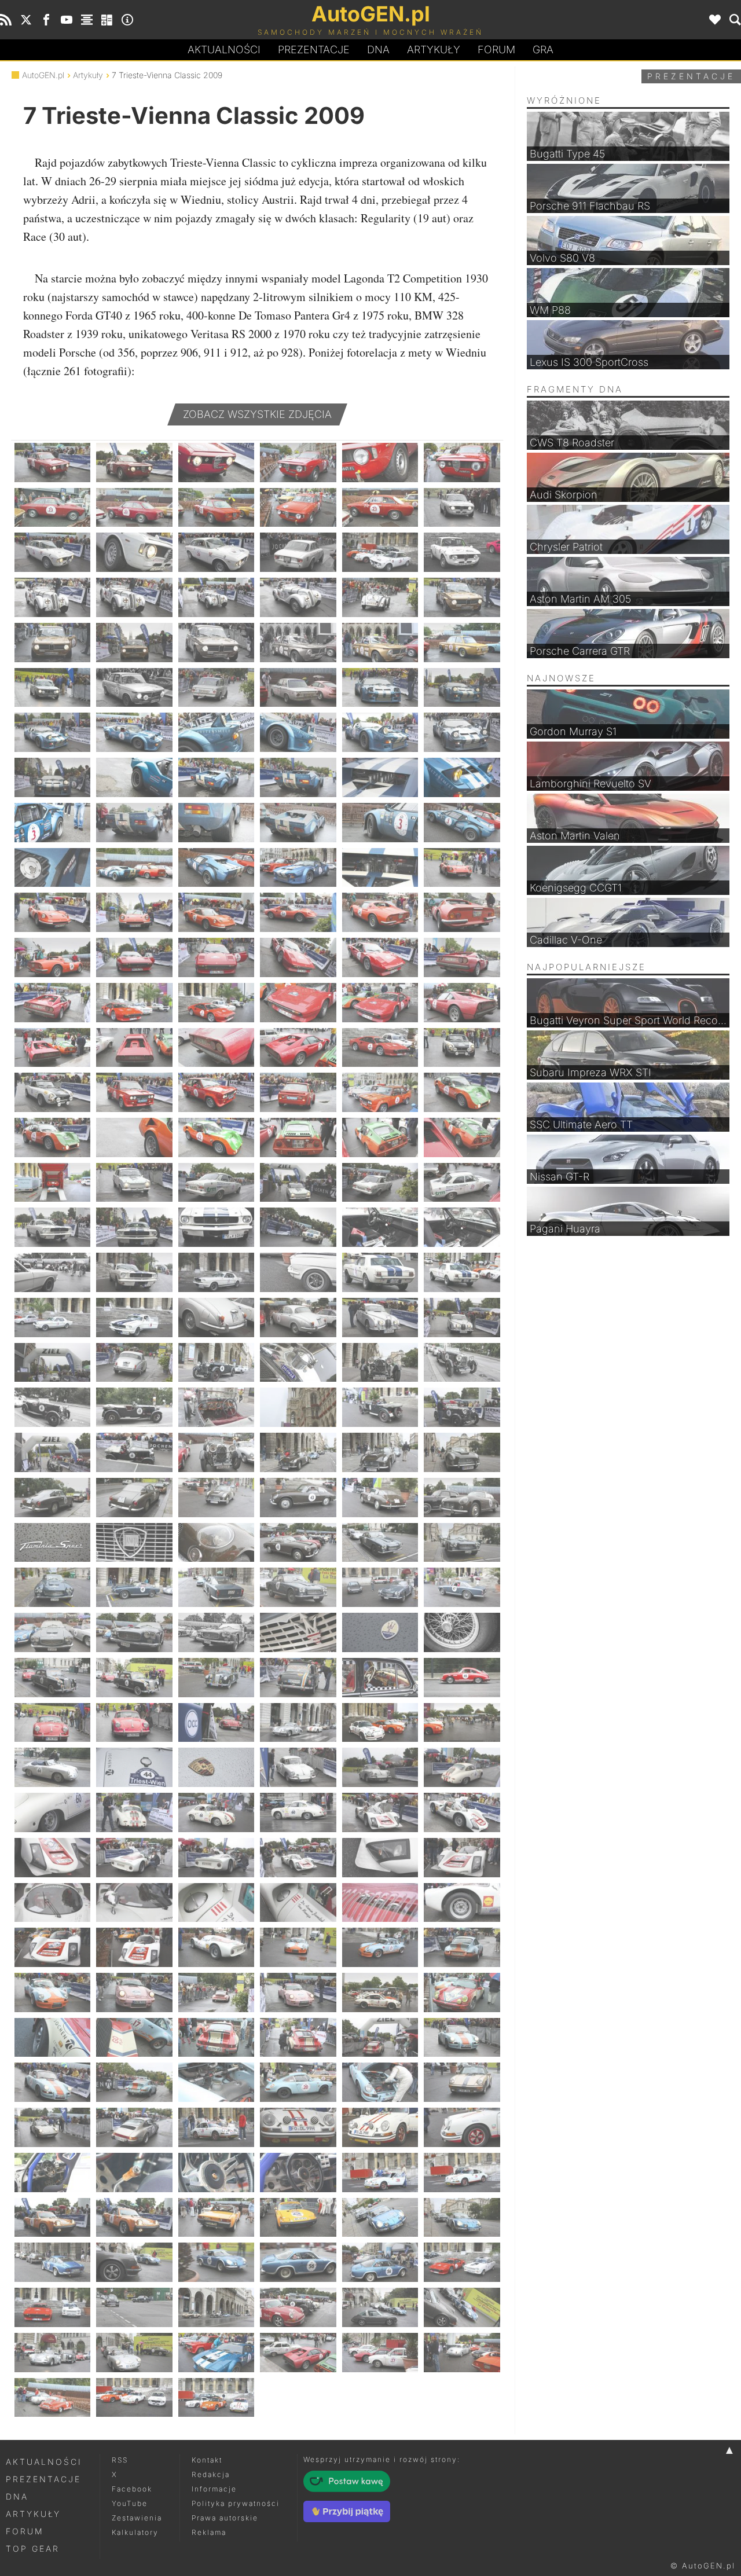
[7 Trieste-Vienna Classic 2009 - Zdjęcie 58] (298, 868)
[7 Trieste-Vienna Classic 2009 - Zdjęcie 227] (380, 2127)
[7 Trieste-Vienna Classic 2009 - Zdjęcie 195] (216, 1903)
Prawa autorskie (225, 2518)
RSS (120, 2460)
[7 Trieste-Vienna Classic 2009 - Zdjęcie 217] (52, 2082)
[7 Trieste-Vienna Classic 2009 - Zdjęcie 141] (216, 1498)
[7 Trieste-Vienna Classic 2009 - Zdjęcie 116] (134, 1318)
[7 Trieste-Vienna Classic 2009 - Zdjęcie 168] (462, 1678)
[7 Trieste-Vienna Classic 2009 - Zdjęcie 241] (52, 2262)
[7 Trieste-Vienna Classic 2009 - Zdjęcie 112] (298, 1272)
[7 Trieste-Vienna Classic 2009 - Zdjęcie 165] (216, 1678)
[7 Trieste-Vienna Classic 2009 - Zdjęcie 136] (298, 1452)
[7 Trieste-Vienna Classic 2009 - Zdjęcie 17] (380, 552)
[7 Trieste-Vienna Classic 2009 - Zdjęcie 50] (134, 823)
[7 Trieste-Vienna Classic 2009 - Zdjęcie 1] (52, 463)
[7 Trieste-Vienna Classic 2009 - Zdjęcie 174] (462, 1723)
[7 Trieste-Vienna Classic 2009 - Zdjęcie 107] (380, 1227)
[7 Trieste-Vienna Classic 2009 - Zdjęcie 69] (216, 957)
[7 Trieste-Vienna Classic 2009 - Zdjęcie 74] (134, 1003)
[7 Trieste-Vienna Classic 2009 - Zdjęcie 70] (298, 957)
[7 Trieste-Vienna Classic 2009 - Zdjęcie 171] (216, 1723)
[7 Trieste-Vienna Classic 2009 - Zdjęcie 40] (298, 732)
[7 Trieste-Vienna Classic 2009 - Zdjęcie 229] (52, 2173)
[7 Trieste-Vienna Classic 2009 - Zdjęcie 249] (216, 2307)
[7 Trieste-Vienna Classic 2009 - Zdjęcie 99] (216, 1183)
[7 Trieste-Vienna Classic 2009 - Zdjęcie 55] (52, 868)
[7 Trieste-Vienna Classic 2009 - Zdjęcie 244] (298, 2262)
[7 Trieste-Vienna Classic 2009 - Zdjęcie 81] (216, 1048)
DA (378, 49)
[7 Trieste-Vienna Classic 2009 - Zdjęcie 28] (298, 643)
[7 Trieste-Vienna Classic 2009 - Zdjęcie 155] (380, 1587)
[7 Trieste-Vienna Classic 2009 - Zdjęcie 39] (216, 732)
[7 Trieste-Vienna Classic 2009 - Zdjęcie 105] (216, 1227)
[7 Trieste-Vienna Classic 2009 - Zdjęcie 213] (216, 2038)
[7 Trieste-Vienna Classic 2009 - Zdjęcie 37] (52, 732)
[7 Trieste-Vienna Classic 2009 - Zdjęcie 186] (462, 1812)
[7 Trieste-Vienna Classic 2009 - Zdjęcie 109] (52, 1272)
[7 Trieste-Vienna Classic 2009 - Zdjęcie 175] (52, 1767)
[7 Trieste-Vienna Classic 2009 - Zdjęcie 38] (134, 732)
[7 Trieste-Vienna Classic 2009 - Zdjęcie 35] (380, 688)
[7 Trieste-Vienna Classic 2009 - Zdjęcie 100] (298, 1183)
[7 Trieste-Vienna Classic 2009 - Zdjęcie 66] (462, 912)
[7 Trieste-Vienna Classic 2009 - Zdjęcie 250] (298, 2307)
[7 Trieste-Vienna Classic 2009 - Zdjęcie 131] (380, 1407)
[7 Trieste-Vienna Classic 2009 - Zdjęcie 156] (462, 1587)
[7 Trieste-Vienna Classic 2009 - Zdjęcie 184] (298, 1812)
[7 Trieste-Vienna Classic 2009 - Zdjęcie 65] (380, 912)
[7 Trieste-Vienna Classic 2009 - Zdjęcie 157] (52, 1632)
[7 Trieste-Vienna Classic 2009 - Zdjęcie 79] (52, 1048)
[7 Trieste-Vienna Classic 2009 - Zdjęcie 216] (462, 2038)
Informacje (214, 2489)
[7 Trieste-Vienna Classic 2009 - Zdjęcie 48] (462, 777)
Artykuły (434, 49)
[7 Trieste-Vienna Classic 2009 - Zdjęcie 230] (134, 2173)
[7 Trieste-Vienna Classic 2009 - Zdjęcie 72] (462, 957)
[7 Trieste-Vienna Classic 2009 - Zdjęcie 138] (462, 1452)
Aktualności (224, 49)
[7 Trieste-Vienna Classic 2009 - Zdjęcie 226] (298, 2127)
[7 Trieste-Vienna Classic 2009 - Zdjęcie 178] (298, 1767)
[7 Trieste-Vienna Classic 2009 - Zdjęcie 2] (134, 463)
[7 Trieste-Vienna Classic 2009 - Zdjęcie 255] (216, 2353)
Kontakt (207, 2460)
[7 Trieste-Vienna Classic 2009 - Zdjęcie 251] (380, 2307)
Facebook (132, 2489)
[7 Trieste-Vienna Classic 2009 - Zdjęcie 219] (216, 2082)
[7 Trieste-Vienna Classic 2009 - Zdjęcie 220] (298, 2082)
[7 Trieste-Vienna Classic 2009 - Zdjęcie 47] (380, 777)
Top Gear (33, 2549)
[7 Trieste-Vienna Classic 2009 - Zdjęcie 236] (134, 2218)
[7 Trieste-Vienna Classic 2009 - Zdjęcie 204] (462, 1947)
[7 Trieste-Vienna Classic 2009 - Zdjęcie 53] (380, 823)
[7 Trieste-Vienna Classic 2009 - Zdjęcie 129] (216, 1407)
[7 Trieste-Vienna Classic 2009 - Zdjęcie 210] (462, 1992)
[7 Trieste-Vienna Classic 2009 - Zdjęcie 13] (52, 552)
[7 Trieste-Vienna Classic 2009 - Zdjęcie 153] (216, 1587)
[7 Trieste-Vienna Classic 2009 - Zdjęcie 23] (380, 597)
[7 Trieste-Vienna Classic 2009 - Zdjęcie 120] (462, 1318)
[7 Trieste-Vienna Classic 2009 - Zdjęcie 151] (52, 1587)
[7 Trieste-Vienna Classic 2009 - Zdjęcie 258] (462, 2353)
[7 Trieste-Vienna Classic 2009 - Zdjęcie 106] (298, 1227)
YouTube (130, 2503)
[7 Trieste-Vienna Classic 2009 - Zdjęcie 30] (462, 643)
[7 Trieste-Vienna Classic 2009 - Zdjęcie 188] (134, 1858)
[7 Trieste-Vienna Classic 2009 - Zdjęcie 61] (52, 912)
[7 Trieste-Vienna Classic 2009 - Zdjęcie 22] (298, 597)
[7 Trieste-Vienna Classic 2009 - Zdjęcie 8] (134, 508)
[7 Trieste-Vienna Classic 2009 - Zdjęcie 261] (216, 2398)
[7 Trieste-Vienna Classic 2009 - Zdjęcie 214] (298, 2038)
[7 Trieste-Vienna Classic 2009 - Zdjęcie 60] (462, 868)
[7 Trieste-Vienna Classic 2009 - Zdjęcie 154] (298, 1587)
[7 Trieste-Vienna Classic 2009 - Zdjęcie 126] (462, 1363)
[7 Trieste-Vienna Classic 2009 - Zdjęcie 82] (298, 1048)
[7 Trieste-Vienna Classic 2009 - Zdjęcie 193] (52, 1903)
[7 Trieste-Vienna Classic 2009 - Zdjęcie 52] (298, 823)
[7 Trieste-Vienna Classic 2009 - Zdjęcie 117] (216, 1318)
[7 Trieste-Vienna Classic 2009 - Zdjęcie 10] (298, 508)
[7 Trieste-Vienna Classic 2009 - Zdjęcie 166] (298, 1678)
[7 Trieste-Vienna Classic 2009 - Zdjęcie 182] (134, 1812)
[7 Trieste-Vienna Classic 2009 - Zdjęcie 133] (52, 1452)
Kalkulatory (135, 2532)
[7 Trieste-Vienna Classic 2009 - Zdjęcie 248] (134, 2307)
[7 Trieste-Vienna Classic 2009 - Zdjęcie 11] (380, 508)
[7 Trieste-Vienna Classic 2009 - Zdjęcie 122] (134, 1363)
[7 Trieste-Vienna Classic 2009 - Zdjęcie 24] (462, 597)
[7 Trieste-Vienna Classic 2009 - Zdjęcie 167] (380, 1678)
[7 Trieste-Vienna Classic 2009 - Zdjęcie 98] (134, 1183)
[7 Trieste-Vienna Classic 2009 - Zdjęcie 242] (134, 2262)
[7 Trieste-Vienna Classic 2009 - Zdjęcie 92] (134, 1137)
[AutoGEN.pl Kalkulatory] (107, 20)
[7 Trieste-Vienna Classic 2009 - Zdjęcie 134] (134, 1452)
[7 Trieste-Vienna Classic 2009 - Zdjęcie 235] (52, 2218)
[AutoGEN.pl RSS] (6, 20)
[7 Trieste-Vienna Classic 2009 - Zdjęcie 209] (380, 1992)
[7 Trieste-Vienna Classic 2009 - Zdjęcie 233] (380, 2173)
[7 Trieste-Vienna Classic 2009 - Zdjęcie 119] (380, 1318)
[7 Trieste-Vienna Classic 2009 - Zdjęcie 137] (380, 1452)
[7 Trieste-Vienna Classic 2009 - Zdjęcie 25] (52, 643)
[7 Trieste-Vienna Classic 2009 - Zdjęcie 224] (134, 2127)
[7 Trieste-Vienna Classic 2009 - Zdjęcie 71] (380, 957)
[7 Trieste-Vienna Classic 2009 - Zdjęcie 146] (134, 1543)
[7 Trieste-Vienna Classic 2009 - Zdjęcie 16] (298, 552)
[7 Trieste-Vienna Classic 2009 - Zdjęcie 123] (216, 1363)
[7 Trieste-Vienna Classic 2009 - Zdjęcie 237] (216, 2218)
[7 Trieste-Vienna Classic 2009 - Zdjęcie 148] (298, 1543)
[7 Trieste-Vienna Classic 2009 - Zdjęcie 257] (380, 2353)
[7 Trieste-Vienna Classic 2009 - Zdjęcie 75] (216, 1003)
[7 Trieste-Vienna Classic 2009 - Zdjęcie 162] (462, 1632)
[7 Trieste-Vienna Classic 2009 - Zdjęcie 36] (462, 688)
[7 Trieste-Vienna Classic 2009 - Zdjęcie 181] (52, 1812)
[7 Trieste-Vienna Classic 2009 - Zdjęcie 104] (134, 1227)
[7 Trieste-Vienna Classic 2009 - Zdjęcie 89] (380, 1092)
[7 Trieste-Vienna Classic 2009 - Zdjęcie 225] (216, 2127)
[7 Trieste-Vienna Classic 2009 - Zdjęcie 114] (462, 1272)
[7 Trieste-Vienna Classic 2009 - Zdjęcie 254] (134, 2353)
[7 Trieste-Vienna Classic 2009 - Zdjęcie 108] (462, 1227)
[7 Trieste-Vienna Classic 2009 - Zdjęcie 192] (462, 1858)
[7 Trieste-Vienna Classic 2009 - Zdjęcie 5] (380, 463)
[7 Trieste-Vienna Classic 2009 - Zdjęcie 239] (380, 2218)
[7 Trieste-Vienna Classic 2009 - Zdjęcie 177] (216, 1767)
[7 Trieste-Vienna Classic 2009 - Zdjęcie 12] (462, 508)
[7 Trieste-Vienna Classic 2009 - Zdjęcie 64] (298, 912)
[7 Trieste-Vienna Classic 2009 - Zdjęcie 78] (462, 1003)
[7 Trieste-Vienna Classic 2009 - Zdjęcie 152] (134, 1587)
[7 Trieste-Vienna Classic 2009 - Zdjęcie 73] (52, 1003)
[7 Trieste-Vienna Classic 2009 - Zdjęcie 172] (298, 1723)
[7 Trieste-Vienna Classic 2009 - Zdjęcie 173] (380, 1723)
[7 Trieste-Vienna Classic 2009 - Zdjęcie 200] (134, 1947)
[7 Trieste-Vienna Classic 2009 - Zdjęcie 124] (298, 1363)
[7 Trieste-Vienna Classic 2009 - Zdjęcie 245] (380, 2262)
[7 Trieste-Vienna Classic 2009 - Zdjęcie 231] (216, 2173)
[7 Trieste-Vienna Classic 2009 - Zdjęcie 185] (380, 1812)
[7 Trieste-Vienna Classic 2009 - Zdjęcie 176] (134, 1767)
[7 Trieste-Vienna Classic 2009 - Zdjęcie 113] (380, 1272)
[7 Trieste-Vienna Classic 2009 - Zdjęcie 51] (216, 823)
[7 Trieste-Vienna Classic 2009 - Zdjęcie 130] (298, 1407)
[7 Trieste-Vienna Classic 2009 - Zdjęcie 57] (216, 868)
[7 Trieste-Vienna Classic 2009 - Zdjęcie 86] (134, 1092)
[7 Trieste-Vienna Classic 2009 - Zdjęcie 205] (52, 1992)
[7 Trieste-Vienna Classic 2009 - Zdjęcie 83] (380, 1048)
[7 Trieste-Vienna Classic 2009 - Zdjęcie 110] (134, 1272)
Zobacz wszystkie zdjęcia (257, 414)
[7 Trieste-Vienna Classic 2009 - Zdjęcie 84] (462, 1048)
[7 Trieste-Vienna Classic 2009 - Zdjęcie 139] (52, 1498)
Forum (496, 49)
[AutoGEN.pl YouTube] (67, 20)
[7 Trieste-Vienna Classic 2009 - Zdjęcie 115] (52, 1318)
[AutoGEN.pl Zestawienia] (87, 20)
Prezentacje (314, 49)
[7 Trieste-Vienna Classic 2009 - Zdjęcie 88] (298, 1092)
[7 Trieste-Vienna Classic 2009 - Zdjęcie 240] (462, 2218)
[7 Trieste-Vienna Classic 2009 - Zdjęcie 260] (134, 2398)
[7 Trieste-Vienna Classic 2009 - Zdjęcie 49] (52, 823)
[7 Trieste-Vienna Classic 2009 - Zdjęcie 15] (216, 552)
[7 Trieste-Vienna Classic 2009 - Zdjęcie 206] (134, 1992)
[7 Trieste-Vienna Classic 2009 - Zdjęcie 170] (134, 1723)
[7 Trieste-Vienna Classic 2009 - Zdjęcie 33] (216, 688)
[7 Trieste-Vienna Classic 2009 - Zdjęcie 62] (134, 912)
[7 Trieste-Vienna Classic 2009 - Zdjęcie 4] (298, 463)
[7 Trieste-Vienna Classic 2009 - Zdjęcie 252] (462, 2307)
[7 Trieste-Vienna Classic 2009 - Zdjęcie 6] (462, 463)
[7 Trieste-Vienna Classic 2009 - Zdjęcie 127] (52, 1407)
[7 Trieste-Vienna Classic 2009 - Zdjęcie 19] (52, 597)
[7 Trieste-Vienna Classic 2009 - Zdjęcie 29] (380, 643)
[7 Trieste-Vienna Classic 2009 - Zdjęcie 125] (380, 1363)
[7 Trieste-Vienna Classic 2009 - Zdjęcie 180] (462, 1767)
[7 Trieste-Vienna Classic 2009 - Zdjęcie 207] (216, 1992)
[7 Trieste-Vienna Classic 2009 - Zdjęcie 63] (216, 912)
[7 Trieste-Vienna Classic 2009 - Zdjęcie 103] (52, 1227)
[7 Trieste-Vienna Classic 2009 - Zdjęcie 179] (380, 1767)
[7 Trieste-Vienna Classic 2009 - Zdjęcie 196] (298, 1903)
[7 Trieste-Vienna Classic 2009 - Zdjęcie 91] (52, 1137)
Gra (543, 49)
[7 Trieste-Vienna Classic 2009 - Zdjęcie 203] (380, 1947)
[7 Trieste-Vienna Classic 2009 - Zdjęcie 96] (462, 1137)
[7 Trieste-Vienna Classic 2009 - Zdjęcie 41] (380, 732)
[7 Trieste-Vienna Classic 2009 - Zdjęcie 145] (52, 1543)
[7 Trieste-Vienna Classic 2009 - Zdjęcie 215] (380, 2038)
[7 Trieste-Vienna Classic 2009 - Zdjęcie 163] (52, 1678)
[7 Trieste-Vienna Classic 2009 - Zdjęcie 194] (134, 1903)
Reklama (209, 2532)
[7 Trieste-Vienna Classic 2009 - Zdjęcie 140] (134, 1498)
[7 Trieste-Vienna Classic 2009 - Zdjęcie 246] (462, 2262)
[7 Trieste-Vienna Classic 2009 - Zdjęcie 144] (462, 1498)
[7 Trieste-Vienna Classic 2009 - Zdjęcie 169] (52, 1723)
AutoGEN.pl (43, 75)
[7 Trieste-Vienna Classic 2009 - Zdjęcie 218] (134, 2082)
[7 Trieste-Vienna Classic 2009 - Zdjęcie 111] (216, 1272)
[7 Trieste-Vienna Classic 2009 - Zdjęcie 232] (298, 2173)
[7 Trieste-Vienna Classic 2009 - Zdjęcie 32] (134, 688)
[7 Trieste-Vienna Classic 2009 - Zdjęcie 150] (462, 1543)
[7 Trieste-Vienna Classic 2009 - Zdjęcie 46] (298, 777)
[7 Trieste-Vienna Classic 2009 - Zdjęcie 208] (298, 1992)
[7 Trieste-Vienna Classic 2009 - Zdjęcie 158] (134, 1632)
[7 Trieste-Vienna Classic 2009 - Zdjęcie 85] (52, 1092)
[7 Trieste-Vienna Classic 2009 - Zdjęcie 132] (462, 1407)
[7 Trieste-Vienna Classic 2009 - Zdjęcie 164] (134, 1678)
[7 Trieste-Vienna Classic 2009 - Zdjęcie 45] (216, 777)
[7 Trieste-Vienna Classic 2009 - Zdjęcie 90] (462, 1092)
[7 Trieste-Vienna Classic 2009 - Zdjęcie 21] (216, 597)
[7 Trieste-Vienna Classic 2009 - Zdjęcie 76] (298, 1003)
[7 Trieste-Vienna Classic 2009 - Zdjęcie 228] (462, 2127)
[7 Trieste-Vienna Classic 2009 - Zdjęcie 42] (462, 732)
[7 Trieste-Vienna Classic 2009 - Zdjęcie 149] (380, 1543)
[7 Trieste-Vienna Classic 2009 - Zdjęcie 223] (52, 2127)
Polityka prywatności (236, 2503)
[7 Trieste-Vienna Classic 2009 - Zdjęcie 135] (216, 1452)
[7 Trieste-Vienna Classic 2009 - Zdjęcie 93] (216, 1137)
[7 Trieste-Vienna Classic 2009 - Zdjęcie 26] (134, 643)
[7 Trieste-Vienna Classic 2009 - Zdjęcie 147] (216, 1543)
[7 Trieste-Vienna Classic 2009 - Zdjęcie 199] (52, 1947)
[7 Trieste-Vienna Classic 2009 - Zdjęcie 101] (380, 1183)
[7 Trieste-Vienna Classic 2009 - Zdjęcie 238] (298, 2218)
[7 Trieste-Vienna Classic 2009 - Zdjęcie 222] (462, 2082)
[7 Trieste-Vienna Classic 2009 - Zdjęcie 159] (216, 1632)
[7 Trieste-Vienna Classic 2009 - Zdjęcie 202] (298, 1947)
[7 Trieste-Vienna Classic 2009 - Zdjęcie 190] (298, 1858)
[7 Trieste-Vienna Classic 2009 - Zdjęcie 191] (380, 1858)
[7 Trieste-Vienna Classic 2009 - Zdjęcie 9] (216, 508)
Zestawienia (137, 2518)
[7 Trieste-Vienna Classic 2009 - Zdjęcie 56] (134, 868)
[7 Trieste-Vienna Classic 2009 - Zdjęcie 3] (216, 463)
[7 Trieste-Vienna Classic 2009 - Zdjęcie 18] (462, 552)
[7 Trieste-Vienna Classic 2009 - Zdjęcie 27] (216, 643)
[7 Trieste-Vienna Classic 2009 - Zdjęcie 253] (52, 2353)
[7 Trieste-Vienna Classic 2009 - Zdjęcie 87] (216, 1092)
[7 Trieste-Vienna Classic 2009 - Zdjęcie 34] (298, 688)
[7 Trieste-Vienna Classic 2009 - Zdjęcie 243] (216, 2262)
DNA (17, 2496)
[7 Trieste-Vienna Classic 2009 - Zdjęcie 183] (216, 1812)
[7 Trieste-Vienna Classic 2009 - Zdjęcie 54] (462, 823)
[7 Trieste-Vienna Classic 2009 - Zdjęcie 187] (52, 1858)
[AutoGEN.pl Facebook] (46, 20)
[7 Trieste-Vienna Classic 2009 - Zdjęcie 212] (134, 2038)
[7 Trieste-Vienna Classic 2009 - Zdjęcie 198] (462, 1903)
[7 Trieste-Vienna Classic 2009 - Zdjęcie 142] (298, 1498)
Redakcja (211, 2474)
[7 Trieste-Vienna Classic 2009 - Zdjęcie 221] (380, 2082)
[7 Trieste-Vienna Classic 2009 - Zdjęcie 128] (134, 1407)
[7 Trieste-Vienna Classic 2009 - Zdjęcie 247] (52, 2307)
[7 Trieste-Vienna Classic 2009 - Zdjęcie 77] (380, 1003)
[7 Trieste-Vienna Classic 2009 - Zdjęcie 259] (52, 2398)
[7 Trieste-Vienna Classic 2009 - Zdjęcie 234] (462, 2173)
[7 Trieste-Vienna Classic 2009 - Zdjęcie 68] (134, 957)
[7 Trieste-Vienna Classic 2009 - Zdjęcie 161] (380, 1632)
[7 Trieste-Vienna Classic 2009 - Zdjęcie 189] (216, 1858)
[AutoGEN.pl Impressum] (127, 20)
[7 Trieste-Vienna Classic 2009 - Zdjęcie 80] (134, 1048)
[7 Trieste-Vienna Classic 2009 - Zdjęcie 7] (52, 508)
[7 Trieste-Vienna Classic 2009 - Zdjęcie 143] (380, 1498)
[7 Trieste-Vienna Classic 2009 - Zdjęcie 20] (134, 597)
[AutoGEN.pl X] (26, 20)
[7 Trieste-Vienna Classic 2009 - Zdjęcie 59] (380, 868)
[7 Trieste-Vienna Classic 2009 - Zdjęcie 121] (52, 1363)
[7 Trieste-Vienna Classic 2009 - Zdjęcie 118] (298, 1318)
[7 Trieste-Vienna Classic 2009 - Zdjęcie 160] (298, 1632)
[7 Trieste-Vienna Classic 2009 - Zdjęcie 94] (298, 1137)
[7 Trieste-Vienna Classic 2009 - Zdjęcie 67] (52, 957)
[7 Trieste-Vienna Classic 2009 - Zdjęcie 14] (134, 552)
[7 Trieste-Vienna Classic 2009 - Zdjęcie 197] (380, 1903)
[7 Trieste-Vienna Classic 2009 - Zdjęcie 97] (52, 1183)
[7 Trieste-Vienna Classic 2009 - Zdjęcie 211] (52, 2038)
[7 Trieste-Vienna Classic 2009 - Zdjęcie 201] (216, 1947)
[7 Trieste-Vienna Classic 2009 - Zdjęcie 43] (52, 777)
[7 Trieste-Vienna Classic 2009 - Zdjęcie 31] (52, 688)
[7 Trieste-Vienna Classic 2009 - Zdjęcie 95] (380, 1137)
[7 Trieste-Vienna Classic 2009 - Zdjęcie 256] (298, 2353)
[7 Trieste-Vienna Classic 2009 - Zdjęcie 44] (134, 777)
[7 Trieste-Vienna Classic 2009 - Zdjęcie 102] (462, 1183)
